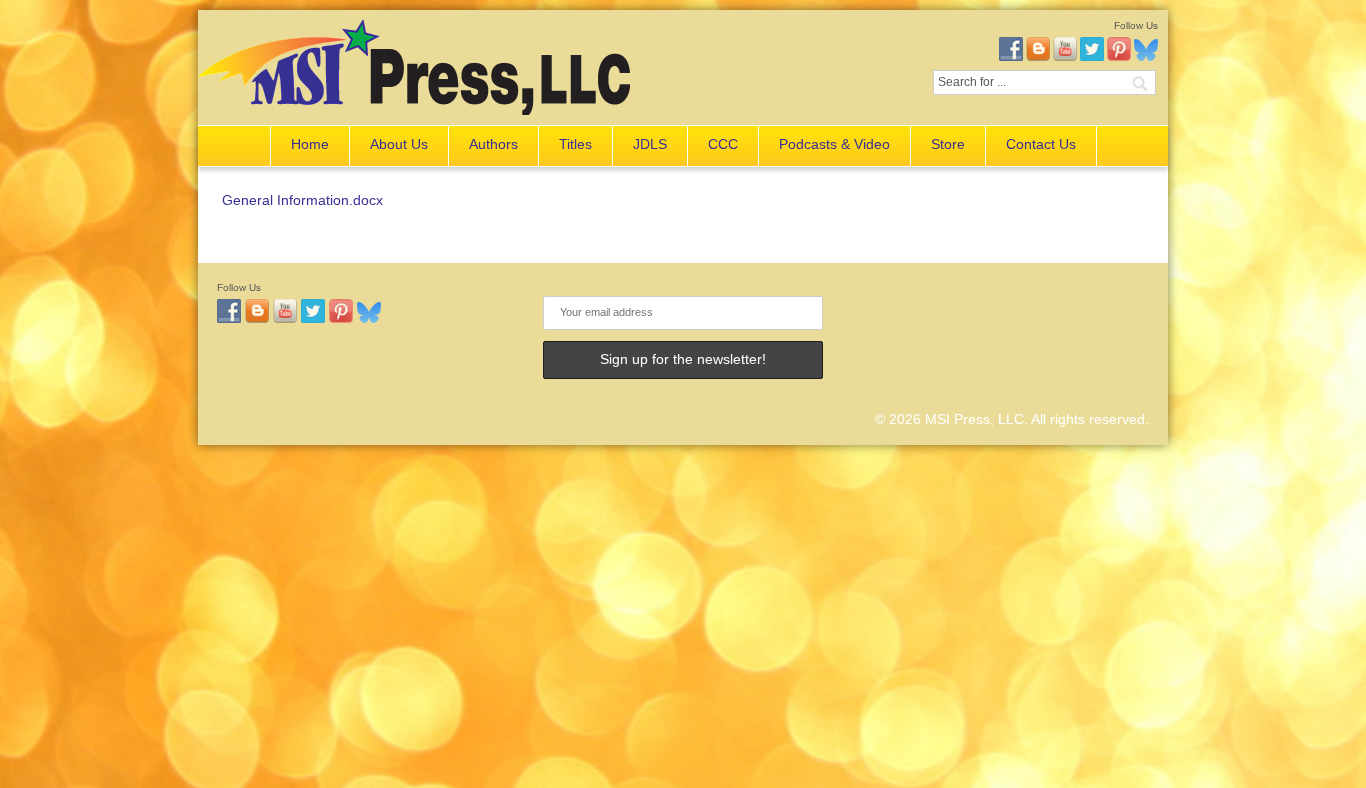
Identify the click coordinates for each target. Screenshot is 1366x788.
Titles (575, 144)
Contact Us (1041, 144)
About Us (399, 144)
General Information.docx (302, 200)
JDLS (650, 144)
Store (948, 144)
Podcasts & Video (834, 144)
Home (310, 144)
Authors (493, 144)
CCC (723, 144)
